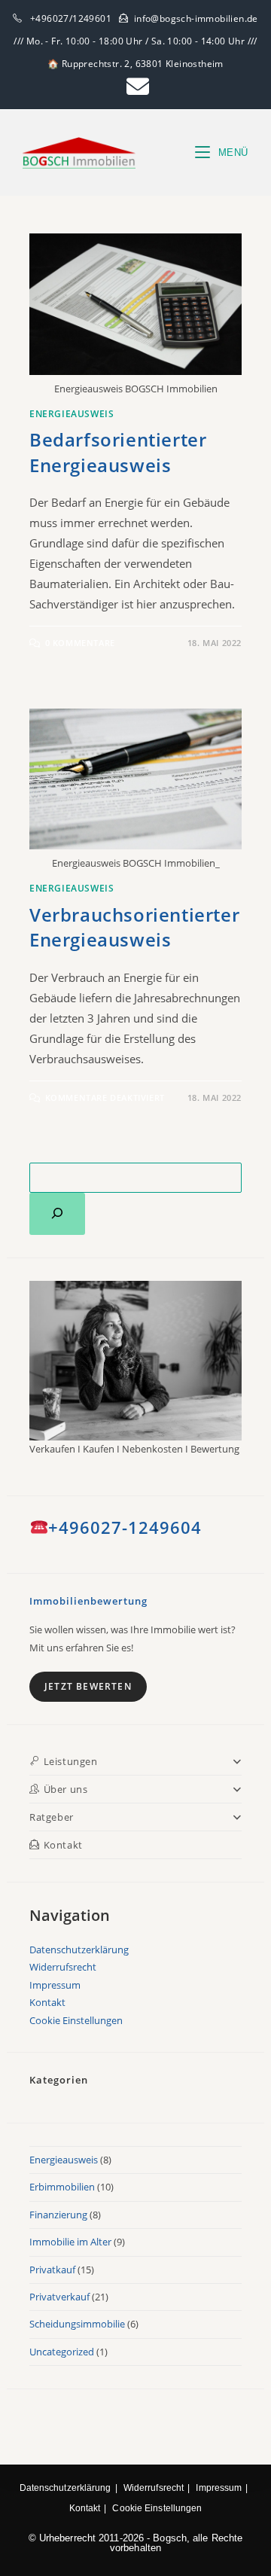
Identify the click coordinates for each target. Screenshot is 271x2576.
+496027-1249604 (125, 1527)
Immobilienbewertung (88, 1601)
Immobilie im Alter (70, 2242)
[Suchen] (57, 1214)
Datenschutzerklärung (79, 1950)
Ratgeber (52, 1817)
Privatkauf (52, 2270)
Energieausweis (72, 414)
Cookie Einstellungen (76, 2020)
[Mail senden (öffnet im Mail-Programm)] (135, 87)
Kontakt (47, 2002)
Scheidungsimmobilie (77, 2324)
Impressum (55, 1985)
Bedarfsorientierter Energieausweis (118, 452)
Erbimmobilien (62, 2187)
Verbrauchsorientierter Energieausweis (134, 927)
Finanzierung (58, 2215)
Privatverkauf (59, 2297)
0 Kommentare (80, 643)
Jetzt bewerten (88, 1686)
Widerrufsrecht (63, 1967)
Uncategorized (62, 2352)
